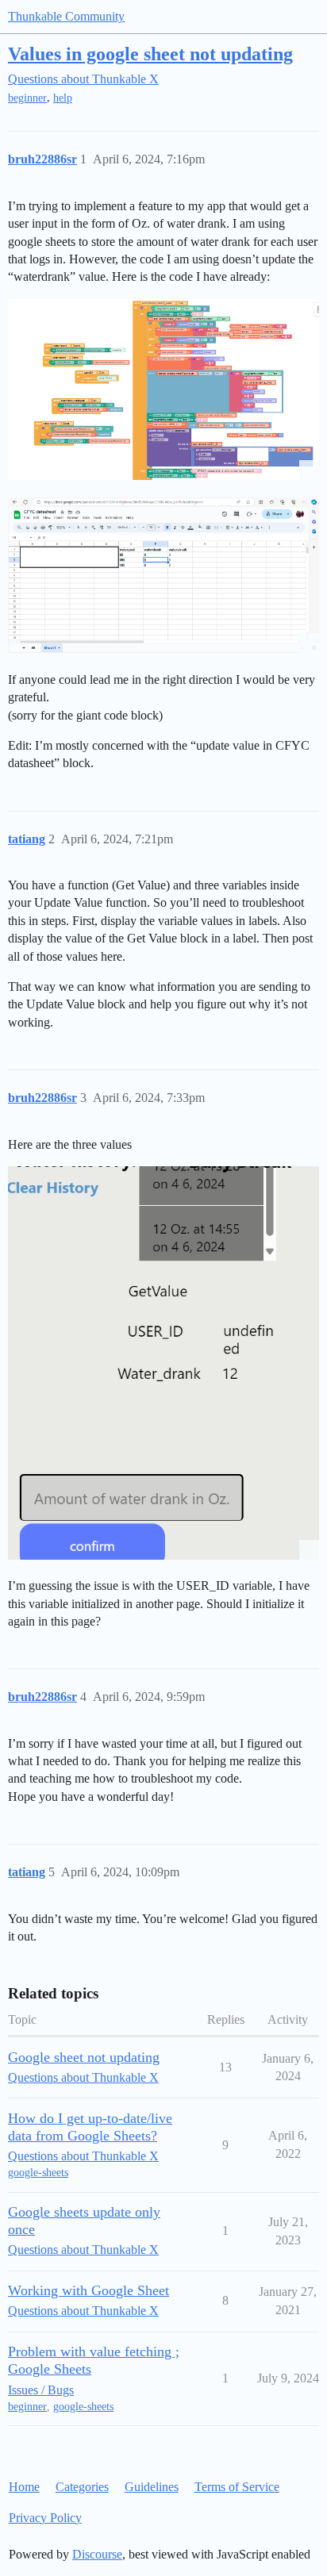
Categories (82, 2487)
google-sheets (38, 2173)
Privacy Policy (45, 2518)
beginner (27, 98)
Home (24, 2487)
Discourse (97, 2554)
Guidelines (152, 2487)
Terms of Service (237, 2487)
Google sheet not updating (84, 2057)
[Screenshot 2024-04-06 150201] (163, 575)
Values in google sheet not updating (150, 54)
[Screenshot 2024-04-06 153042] (163, 1363)
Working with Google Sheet (88, 2290)
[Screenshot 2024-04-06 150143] (163, 390)
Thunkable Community (66, 16)
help (63, 98)
